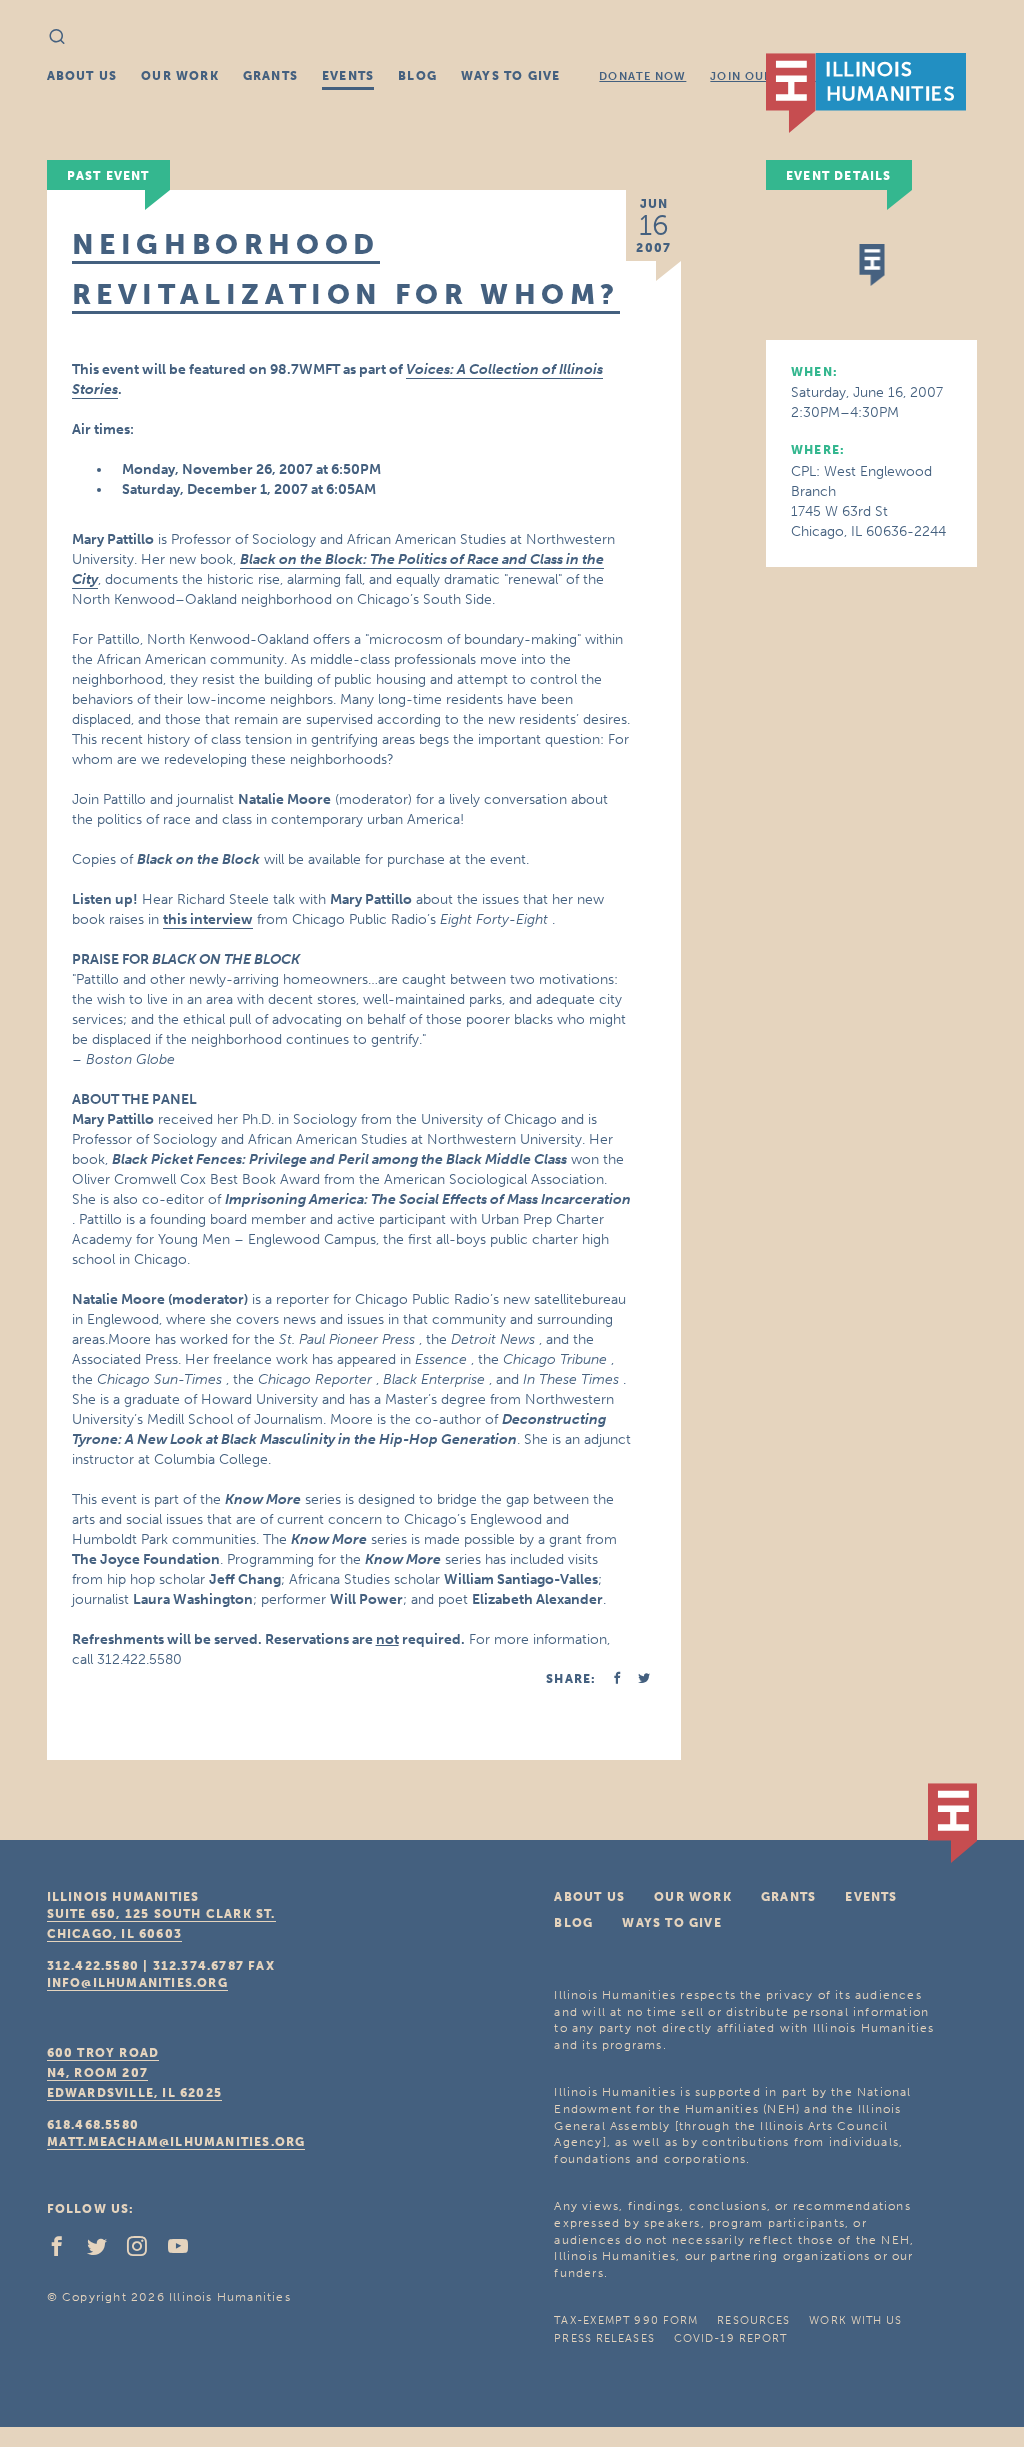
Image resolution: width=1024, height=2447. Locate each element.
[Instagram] (145, 2251)
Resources (753, 2320)
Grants (270, 76)
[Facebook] (65, 2251)
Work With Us (855, 2320)
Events (348, 76)
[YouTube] (186, 2251)
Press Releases (604, 2338)
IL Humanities (866, 93)
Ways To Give (510, 76)
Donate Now (642, 76)
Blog (417, 76)
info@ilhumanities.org (137, 1983)
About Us (82, 76)
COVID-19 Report (731, 2338)
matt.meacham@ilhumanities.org (176, 2142)
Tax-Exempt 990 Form (626, 2320)
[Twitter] (105, 2251)
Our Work (180, 76)
